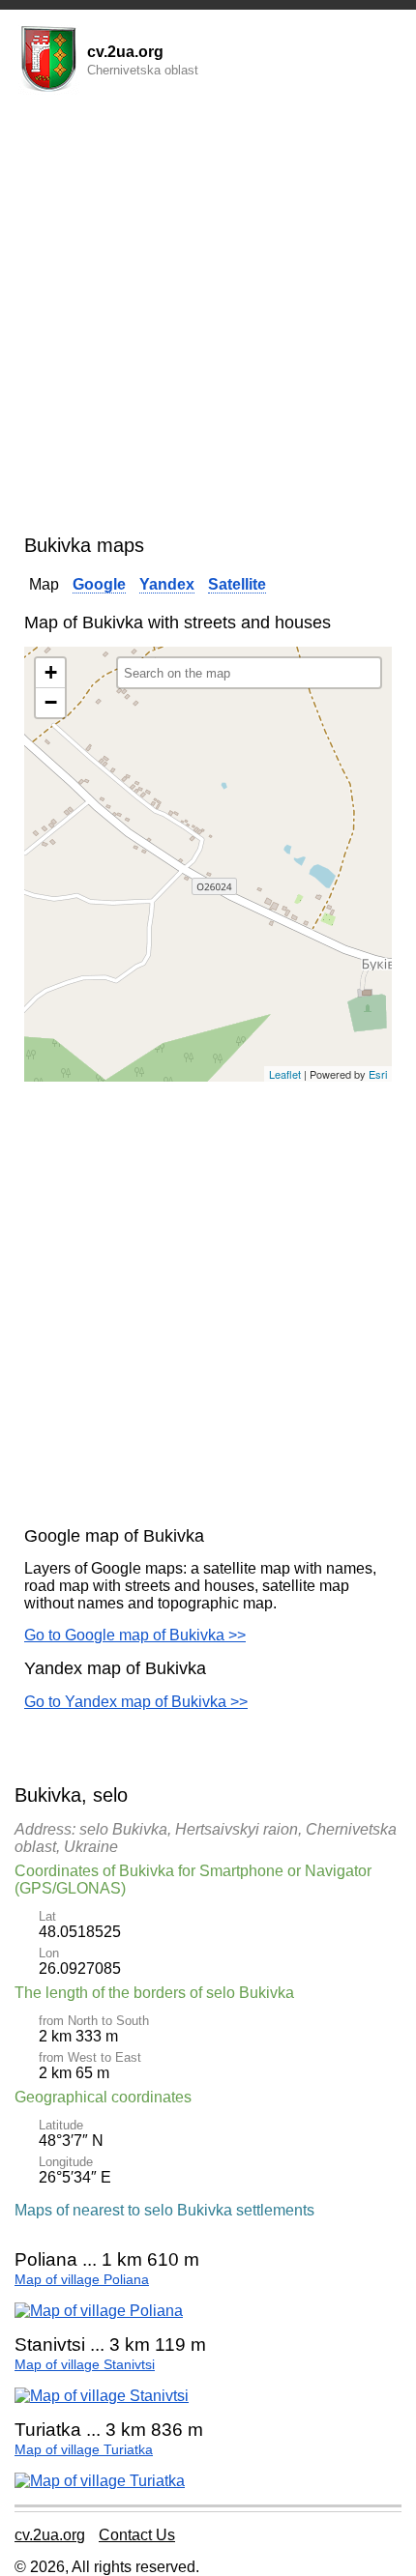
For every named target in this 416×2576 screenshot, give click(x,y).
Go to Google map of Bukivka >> (135, 1635)
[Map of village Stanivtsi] (102, 2396)
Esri (378, 1074)
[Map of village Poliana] (99, 2311)
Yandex (167, 584)
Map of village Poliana (82, 2280)
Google (99, 584)
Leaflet (285, 1074)
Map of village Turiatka (84, 2450)
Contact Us (137, 2535)
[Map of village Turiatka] (100, 2481)
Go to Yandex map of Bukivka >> (136, 1702)
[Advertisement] (208, 317)
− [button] (51, 702)
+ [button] (51, 672)
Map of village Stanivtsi (85, 2365)
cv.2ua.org (50, 2535)
